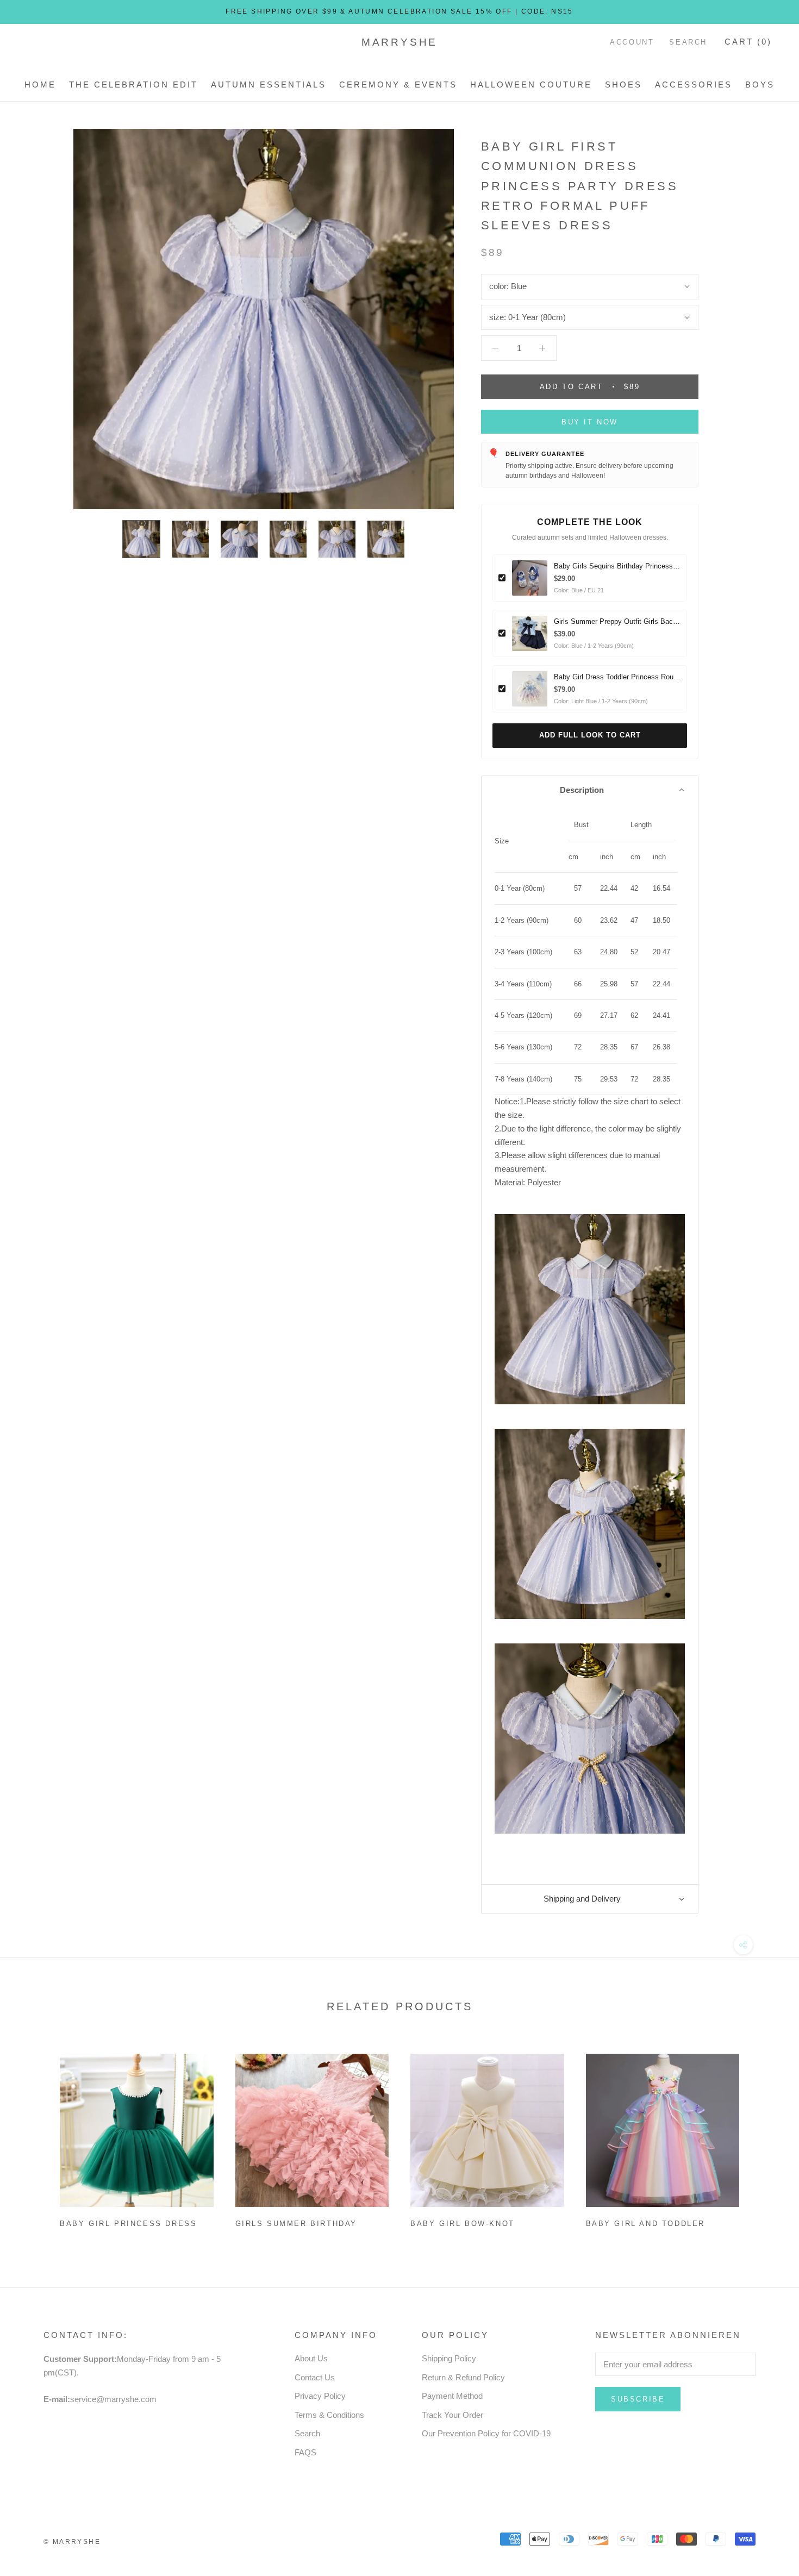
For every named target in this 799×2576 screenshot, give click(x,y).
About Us (311, 2358)
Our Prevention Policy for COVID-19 (486, 2433)
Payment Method (452, 2396)
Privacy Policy (320, 2396)
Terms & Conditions (329, 2415)
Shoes (623, 85)
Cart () (748, 42)
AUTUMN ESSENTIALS (269, 85)
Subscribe (638, 2399)
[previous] (34, 2137)
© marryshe (72, 2542)
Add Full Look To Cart (590, 735)
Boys (760, 85)
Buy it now (590, 422)
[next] (765, 2137)
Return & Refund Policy (463, 2377)
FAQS (305, 2452)
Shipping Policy (449, 2358)
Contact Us (315, 2377)
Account (632, 42)
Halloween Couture (531, 85)
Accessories (694, 85)
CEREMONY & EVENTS (398, 85)
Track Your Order (452, 2415)
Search (688, 42)
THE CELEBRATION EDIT (133, 85)
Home (40, 85)
